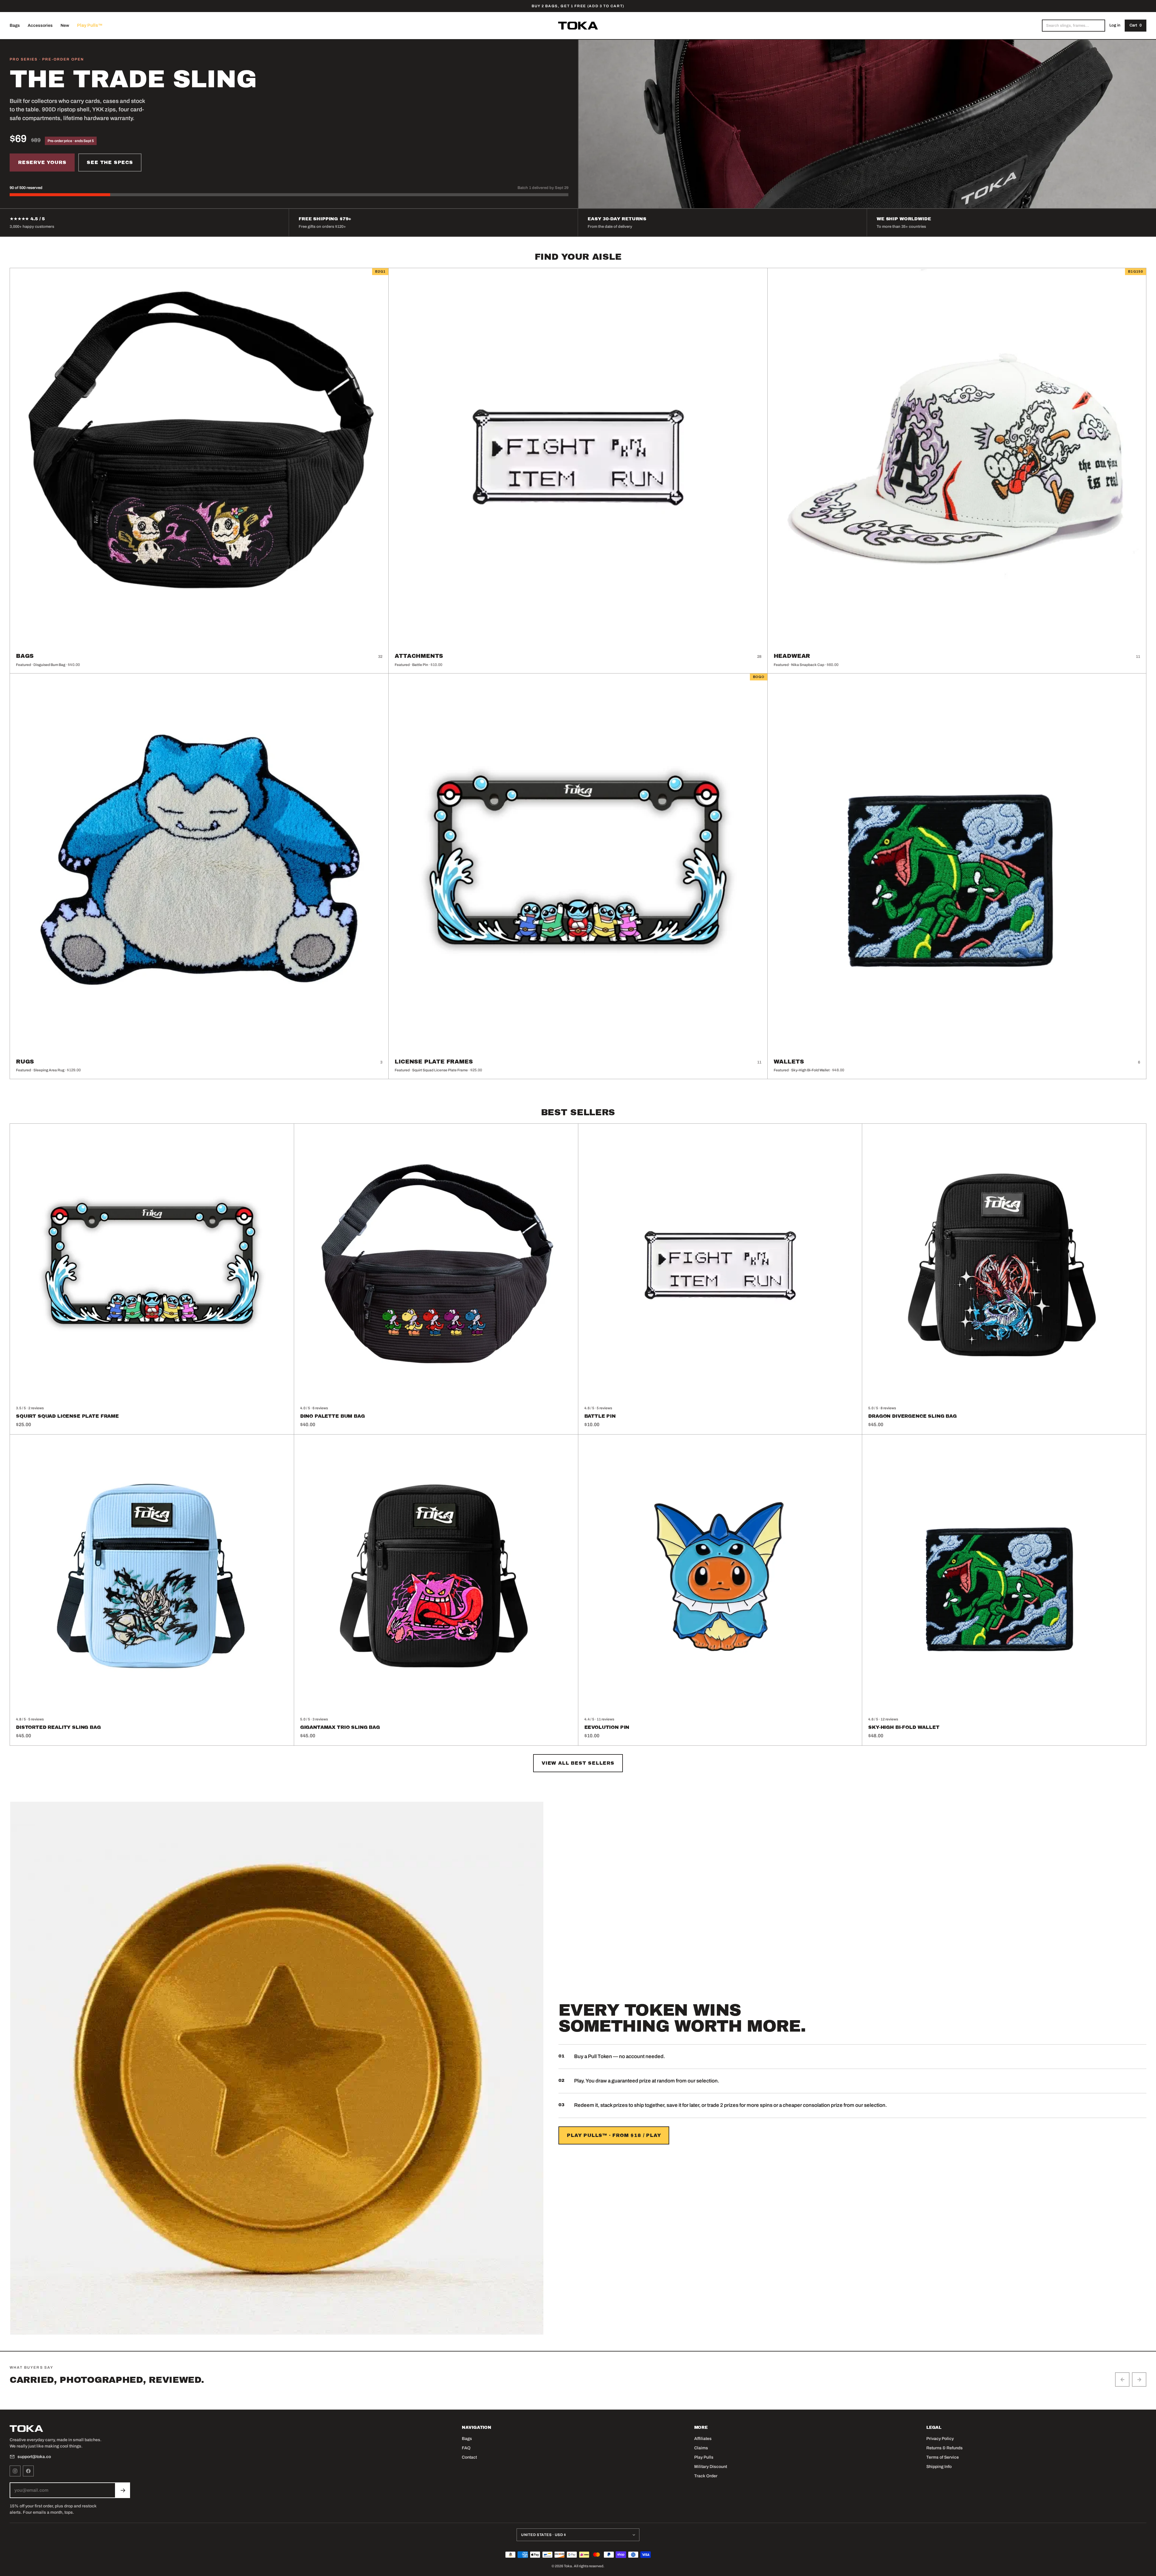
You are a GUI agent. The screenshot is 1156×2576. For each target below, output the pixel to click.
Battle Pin (600, 1416)
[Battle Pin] (720, 1266)
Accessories (40, 25)
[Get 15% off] (123, 2490)
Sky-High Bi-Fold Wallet (904, 1727)
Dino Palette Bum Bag (333, 1416)
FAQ (466, 2448)
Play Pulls (704, 2457)
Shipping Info (939, 2467)
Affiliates (703, 2439)
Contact (469, 2457)
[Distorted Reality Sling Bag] (152, 1576)
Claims (701, 2448)
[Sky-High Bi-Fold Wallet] (1004, 1576)
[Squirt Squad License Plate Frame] (152, 1266)
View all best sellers (578, 1763)
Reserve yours (42, 162)
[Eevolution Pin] (720, 1576)
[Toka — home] (578, 26)
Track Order (706, 2476)
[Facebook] (28, 2471)
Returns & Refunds (945, 2448)
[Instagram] (15, 2471)
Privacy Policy (940, 2439)
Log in (1115, 25)
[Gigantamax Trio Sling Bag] (436, 1576)
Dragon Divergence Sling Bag (912, 1416)
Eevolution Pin (607, 1727)
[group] (578, 2392)
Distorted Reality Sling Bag (58, 1727)
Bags (15, 25)
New (65, 25)
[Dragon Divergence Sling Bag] (1004, 1266)
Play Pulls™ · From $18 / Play (614, 2135)
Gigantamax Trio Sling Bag (340, 1727)
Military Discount (711, 2467)
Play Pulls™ (90, 25)
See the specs (110, 162)
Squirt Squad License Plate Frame (67, 1416)
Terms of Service (943, 2457)
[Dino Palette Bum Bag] (436, 1266)
